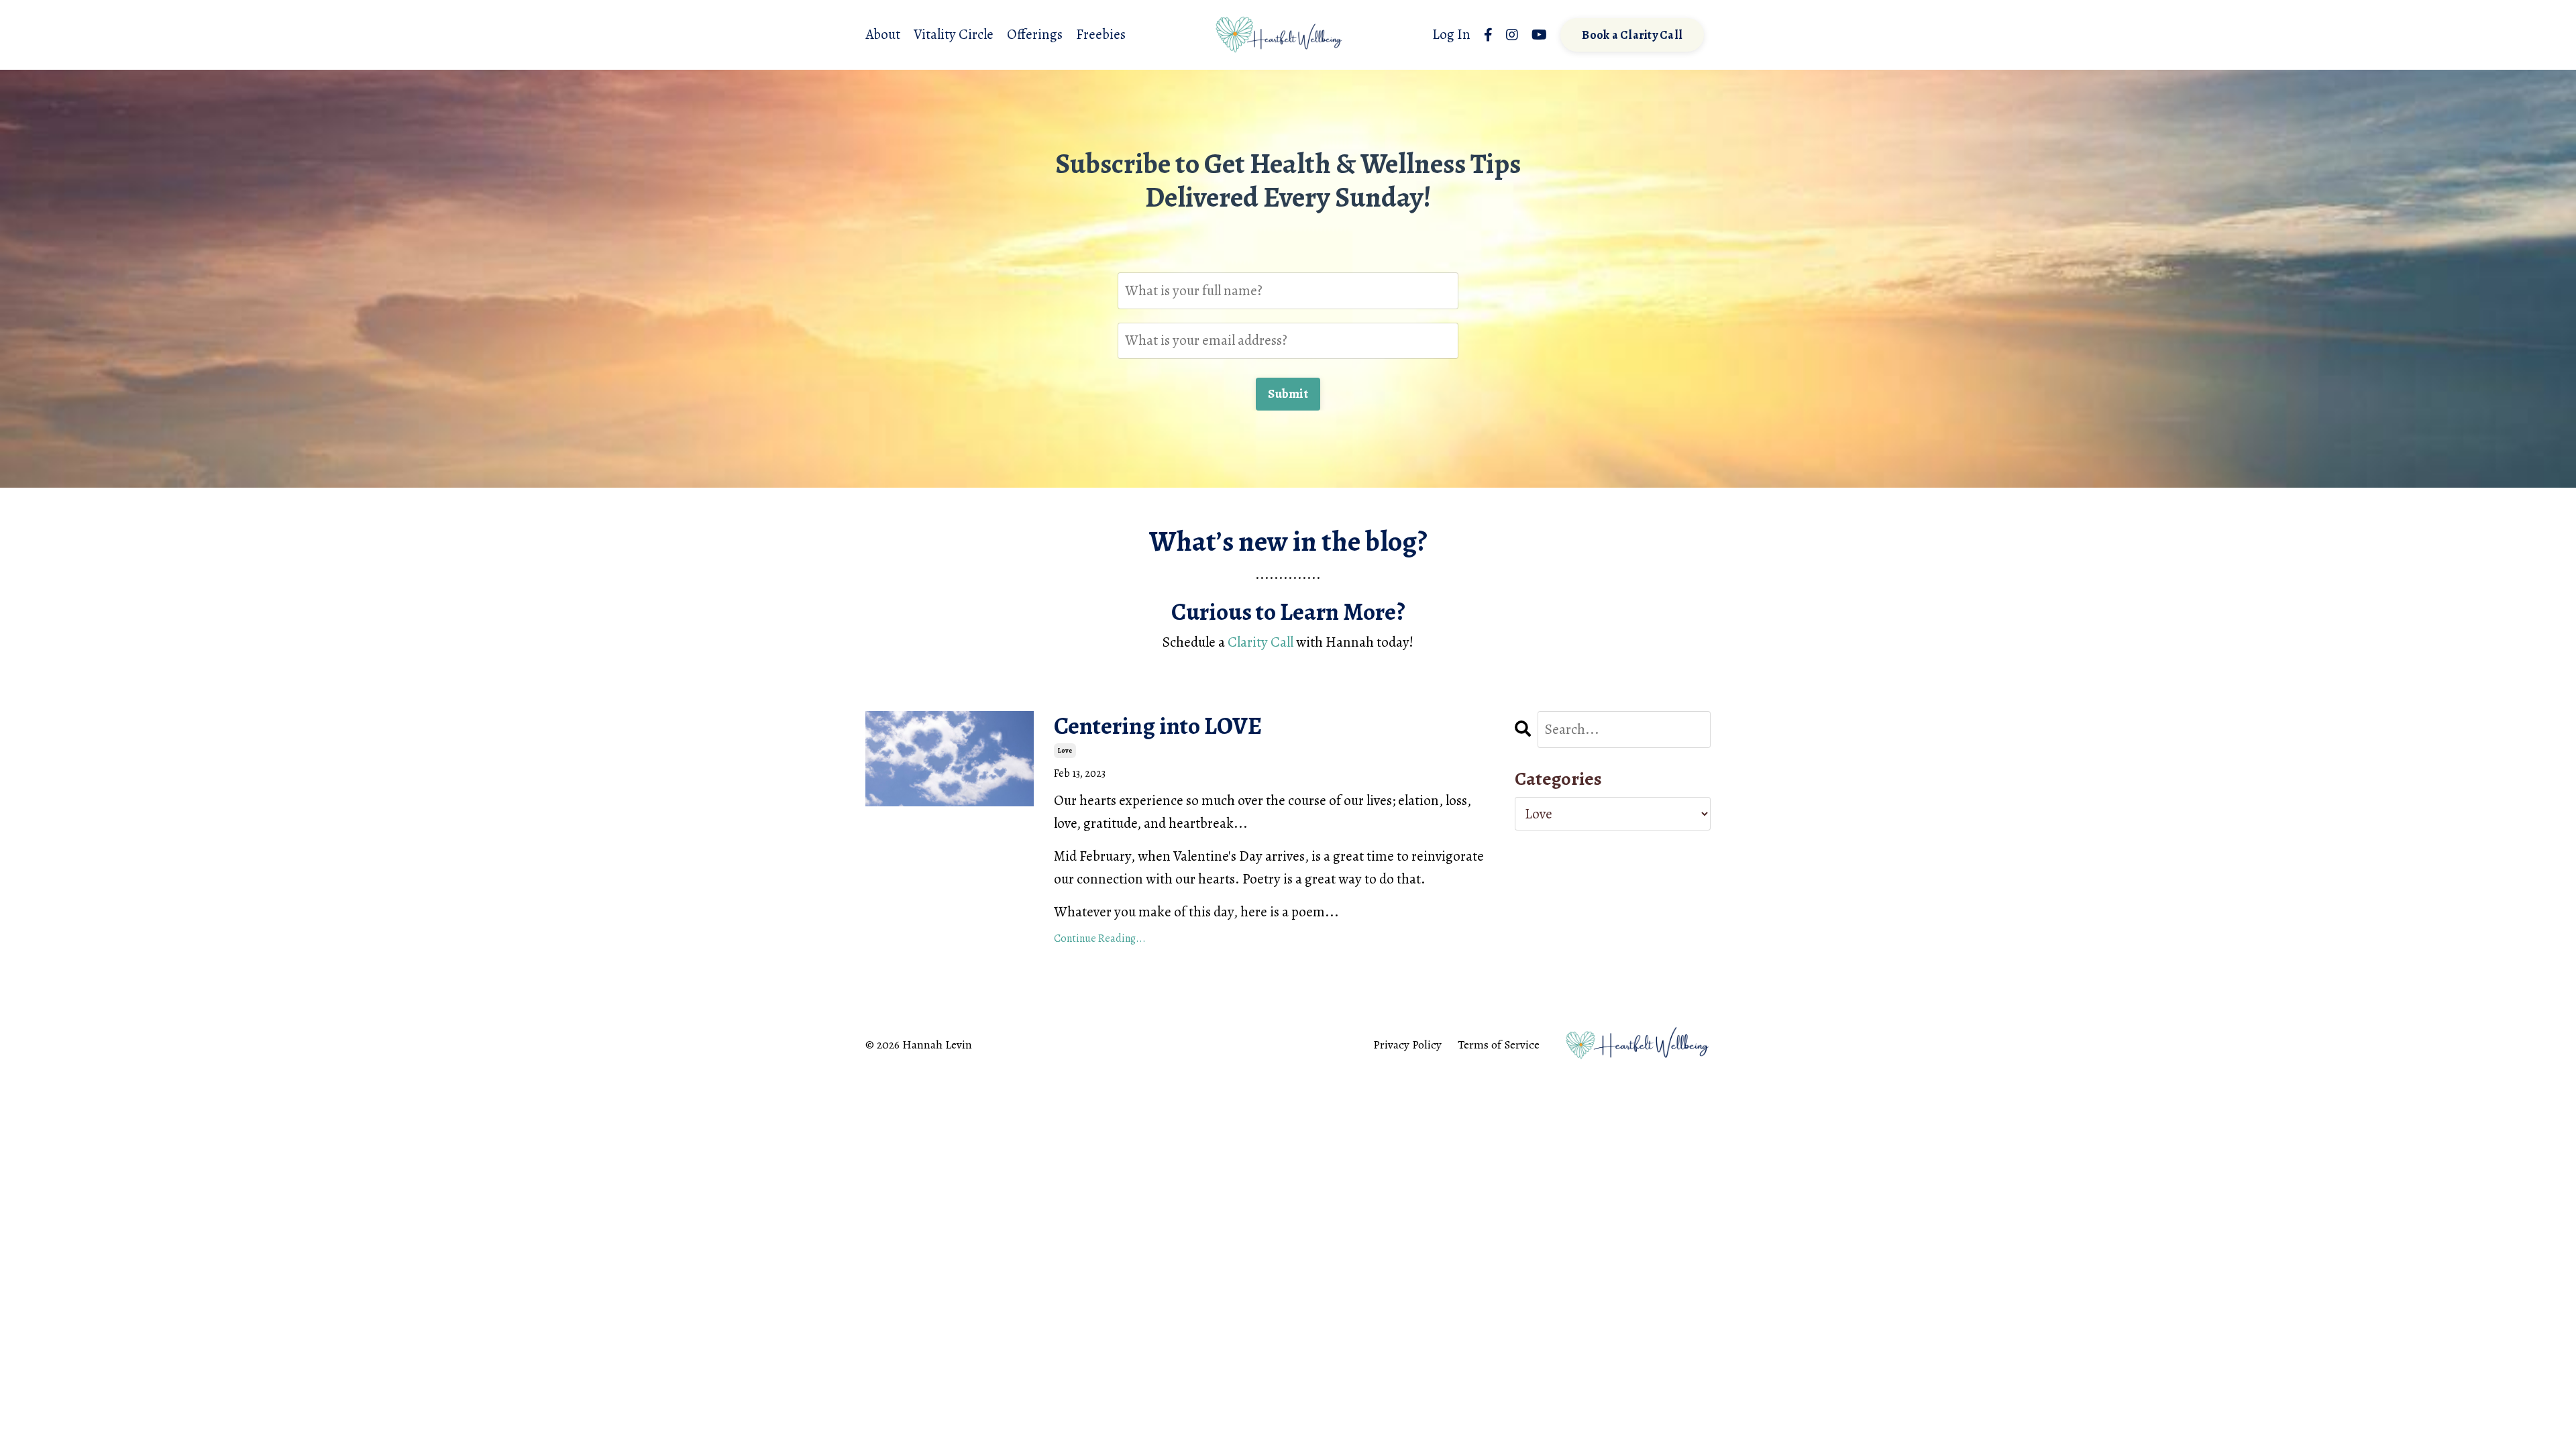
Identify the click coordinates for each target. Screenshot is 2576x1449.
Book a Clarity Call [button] (1632, 35)
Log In (1451, 34)
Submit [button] (1288, 394)
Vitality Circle (954, 34)
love (1065, 750)
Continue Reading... (1100, 938)
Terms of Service (1499, 1044)
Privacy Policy (1407, 1044)
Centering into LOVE (1158, 726)
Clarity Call (1260, 642)
